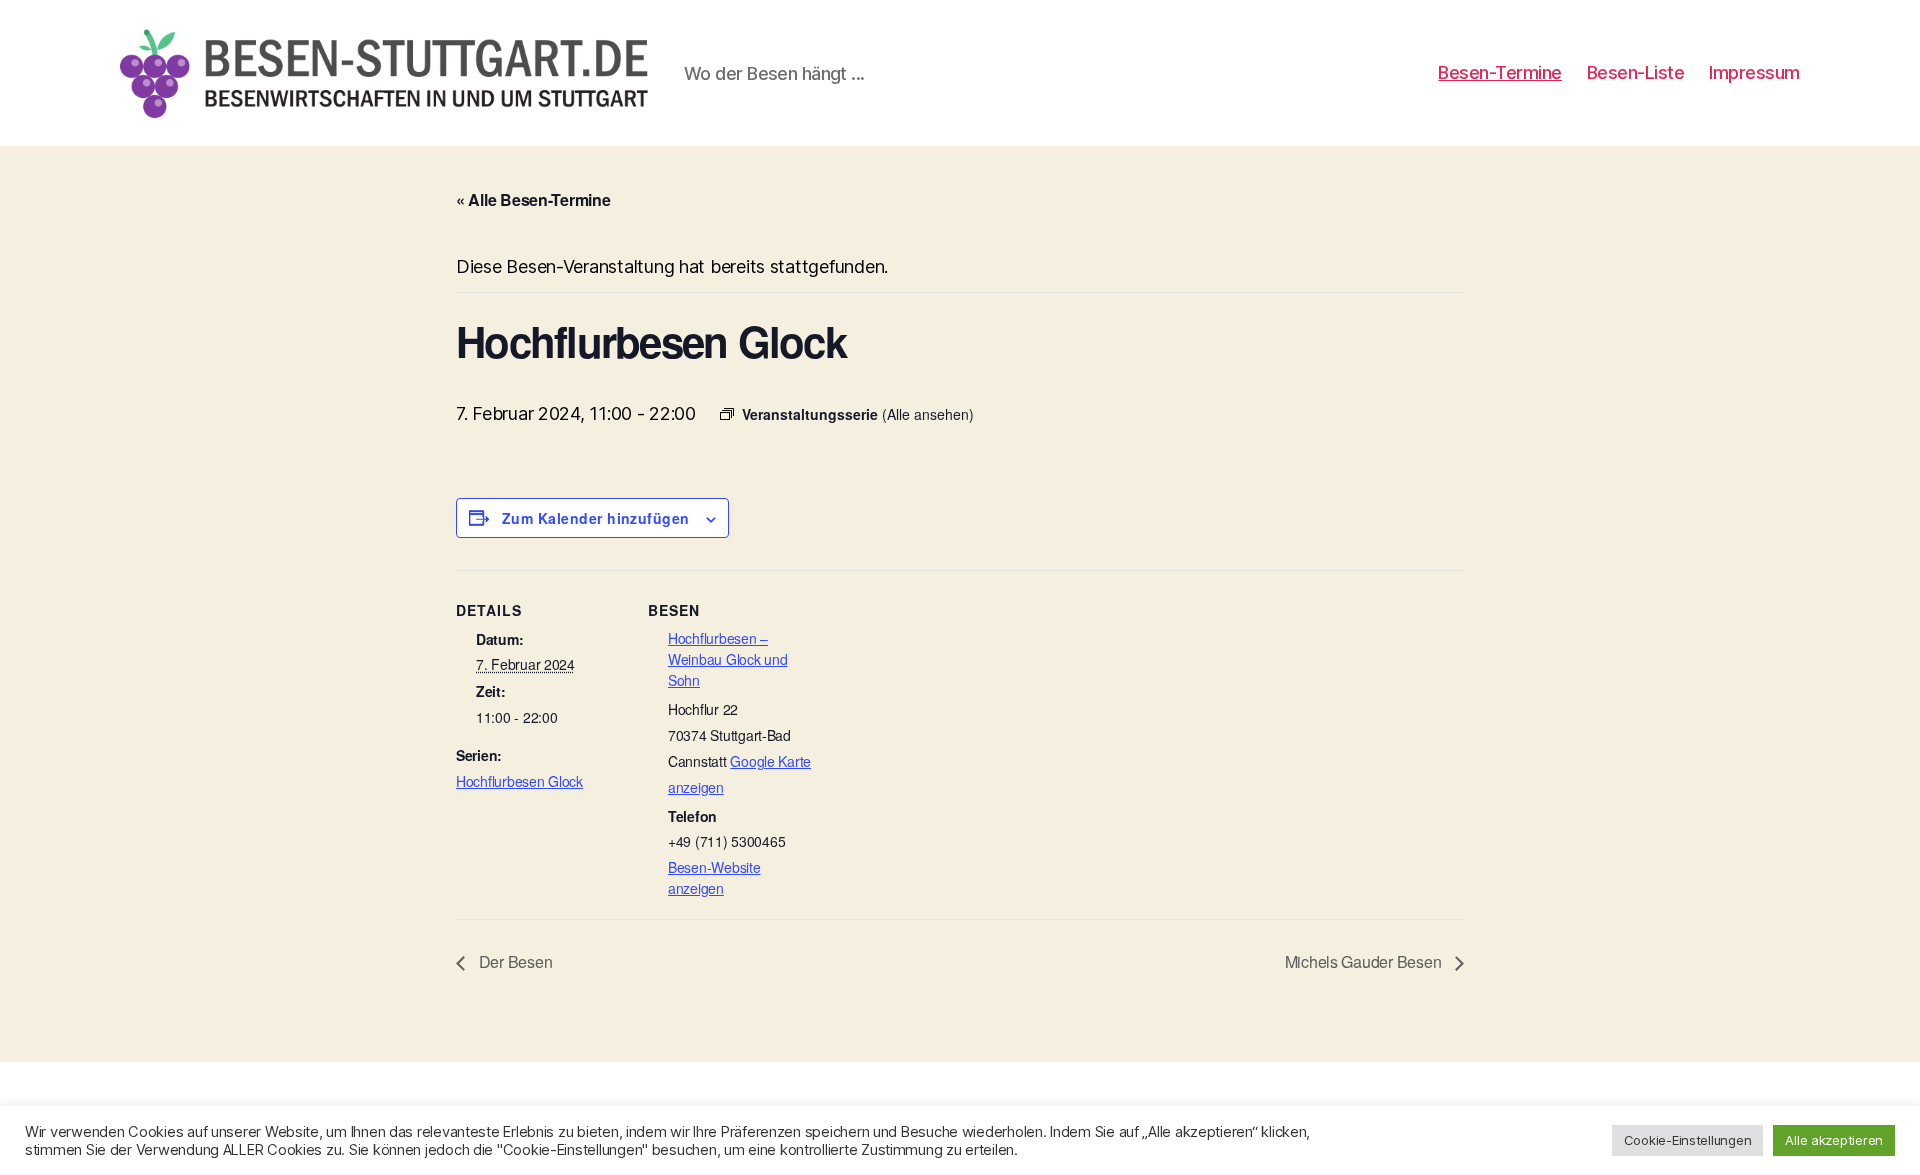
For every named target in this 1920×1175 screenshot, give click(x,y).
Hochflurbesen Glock (519, 781)
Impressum (1754, 72)
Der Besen (513, 961)
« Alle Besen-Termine (533, 199)
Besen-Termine (1500, 72)
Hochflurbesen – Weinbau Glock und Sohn (727, 659)
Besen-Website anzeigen (714, 877)
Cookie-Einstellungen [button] (1688, 1140)
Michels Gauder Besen (1365, 961)
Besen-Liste (1636, 72)
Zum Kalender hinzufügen (596, 518)
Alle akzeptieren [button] (1834, 1140)
